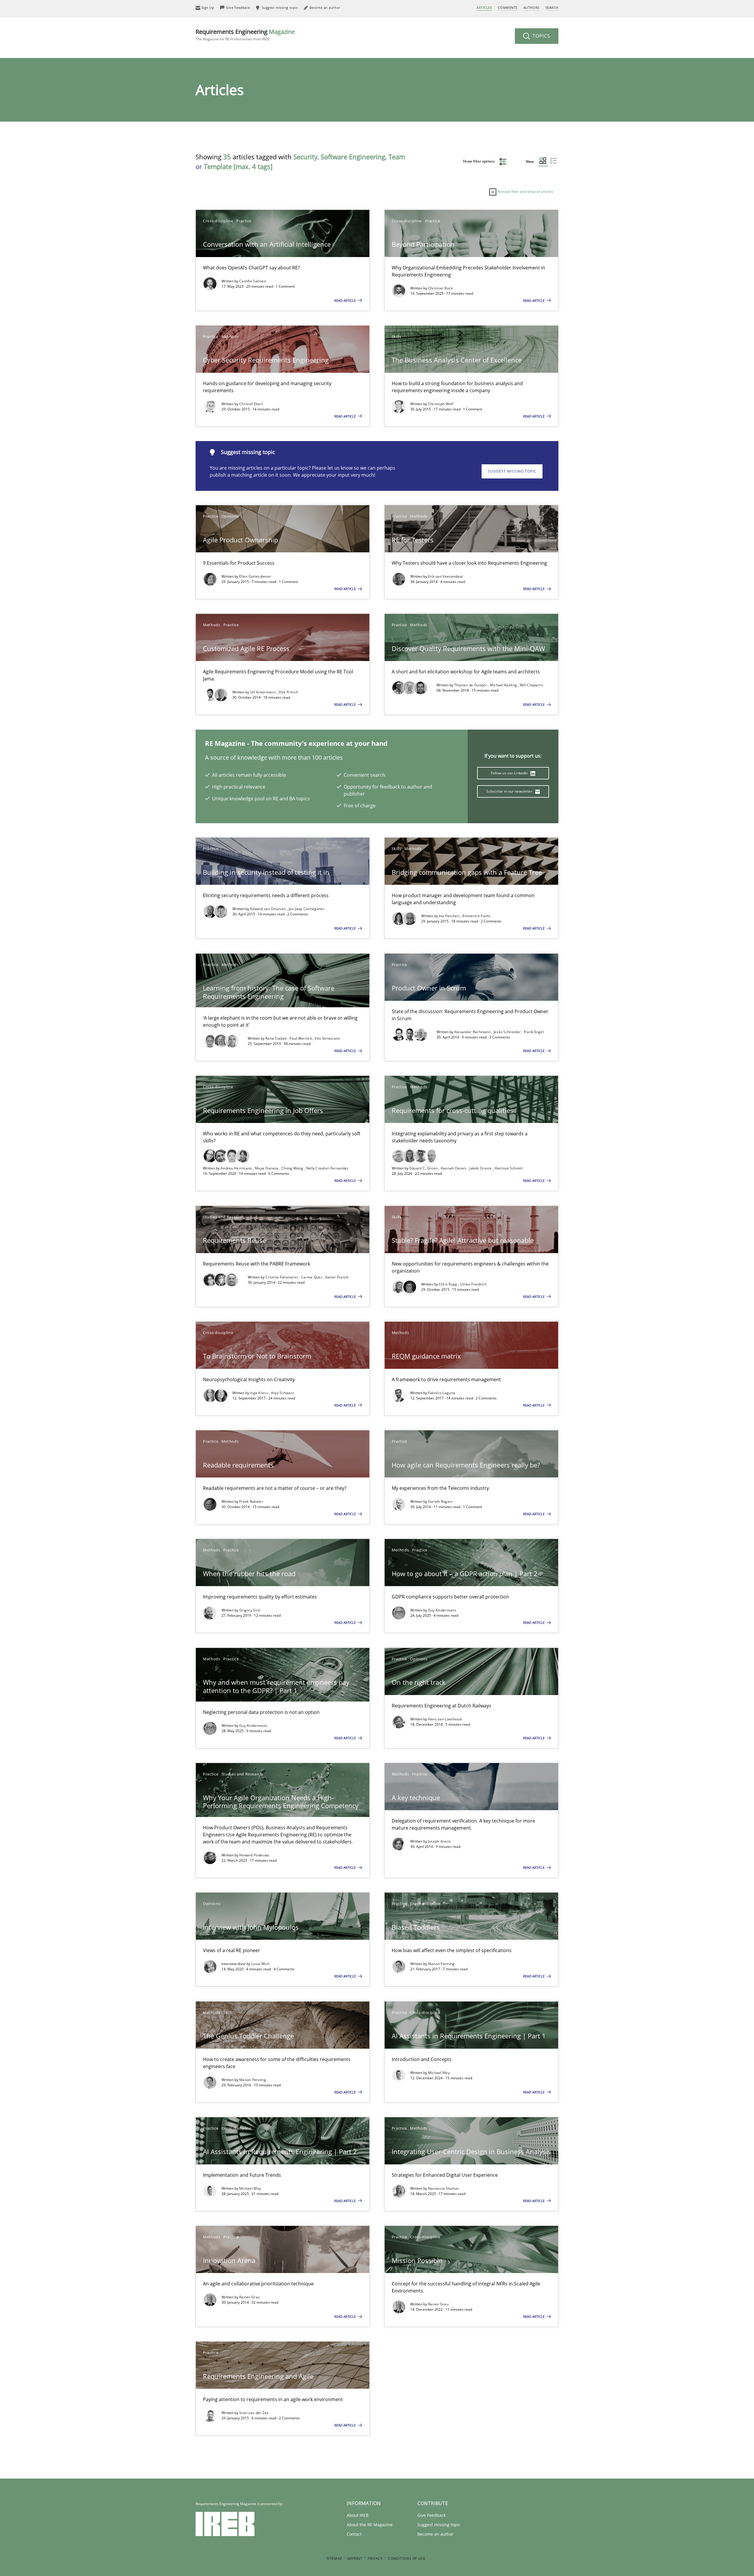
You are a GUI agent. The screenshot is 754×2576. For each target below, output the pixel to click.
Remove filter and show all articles (525, 192)
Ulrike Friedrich (473, 1284)
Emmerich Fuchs (477, 916)
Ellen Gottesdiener (255, 576)
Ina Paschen (450, 916)
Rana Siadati (277, 1038)
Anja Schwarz (283, 1393)
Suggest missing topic (512, 471)
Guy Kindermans (442, 1610)
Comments (507, 8)
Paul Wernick (301, 1038)
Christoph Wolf (441, 404)
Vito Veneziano (327, 1038)
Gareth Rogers (440, 1501)
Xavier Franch (337, 1277)
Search (552, 8)
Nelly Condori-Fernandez (327, 1168)
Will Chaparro (532, 685)
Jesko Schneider (508, 1032)
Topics (541, 36)
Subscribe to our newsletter (510, 791)
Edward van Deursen (268, 909)
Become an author (435, 2534)
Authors (531, 8)
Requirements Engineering (245, 35)
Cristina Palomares (282, 1277)
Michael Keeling (504, 685)
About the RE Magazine (370, 2525)
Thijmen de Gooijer (471, 685)
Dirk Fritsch (288, 692)
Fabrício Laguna (442, 1393)
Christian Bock (440, 288)
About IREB (358, 2515)
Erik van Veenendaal (445, 576)
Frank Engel (534, 1032)
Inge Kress (259, 1393)
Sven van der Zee (254, 2413)
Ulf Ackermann (263, 692)
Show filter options (479, 161)
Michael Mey (439, 2073)
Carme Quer (312, 1277)
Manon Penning (441, 1964)
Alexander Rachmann (473, 1032)
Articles (484, 8)
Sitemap (334, 2558)
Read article (345, 300)
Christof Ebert (251, 404)
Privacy (375, 2558)
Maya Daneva (267, 1168)
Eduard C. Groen (424, 1168)
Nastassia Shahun (443, 2188)
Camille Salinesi (253, 281)
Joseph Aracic (440, 1841)
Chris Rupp (449, 1284)
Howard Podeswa (254, 1855)
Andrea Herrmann (237, 1168)
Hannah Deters (454, 1168)
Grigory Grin (250, 1610)
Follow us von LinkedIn (510, 773)
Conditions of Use (407, 2558)
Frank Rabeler (251, 1501)
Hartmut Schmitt (509, 1168)
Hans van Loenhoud (445, 1719)
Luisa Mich (260, 1964)
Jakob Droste (481, 1168)
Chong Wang (293, 1168)
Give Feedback (431, 2515)
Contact (354, 2534)
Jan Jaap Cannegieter (307, 909)
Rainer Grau (249, 2297)
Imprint (355, 2558)
